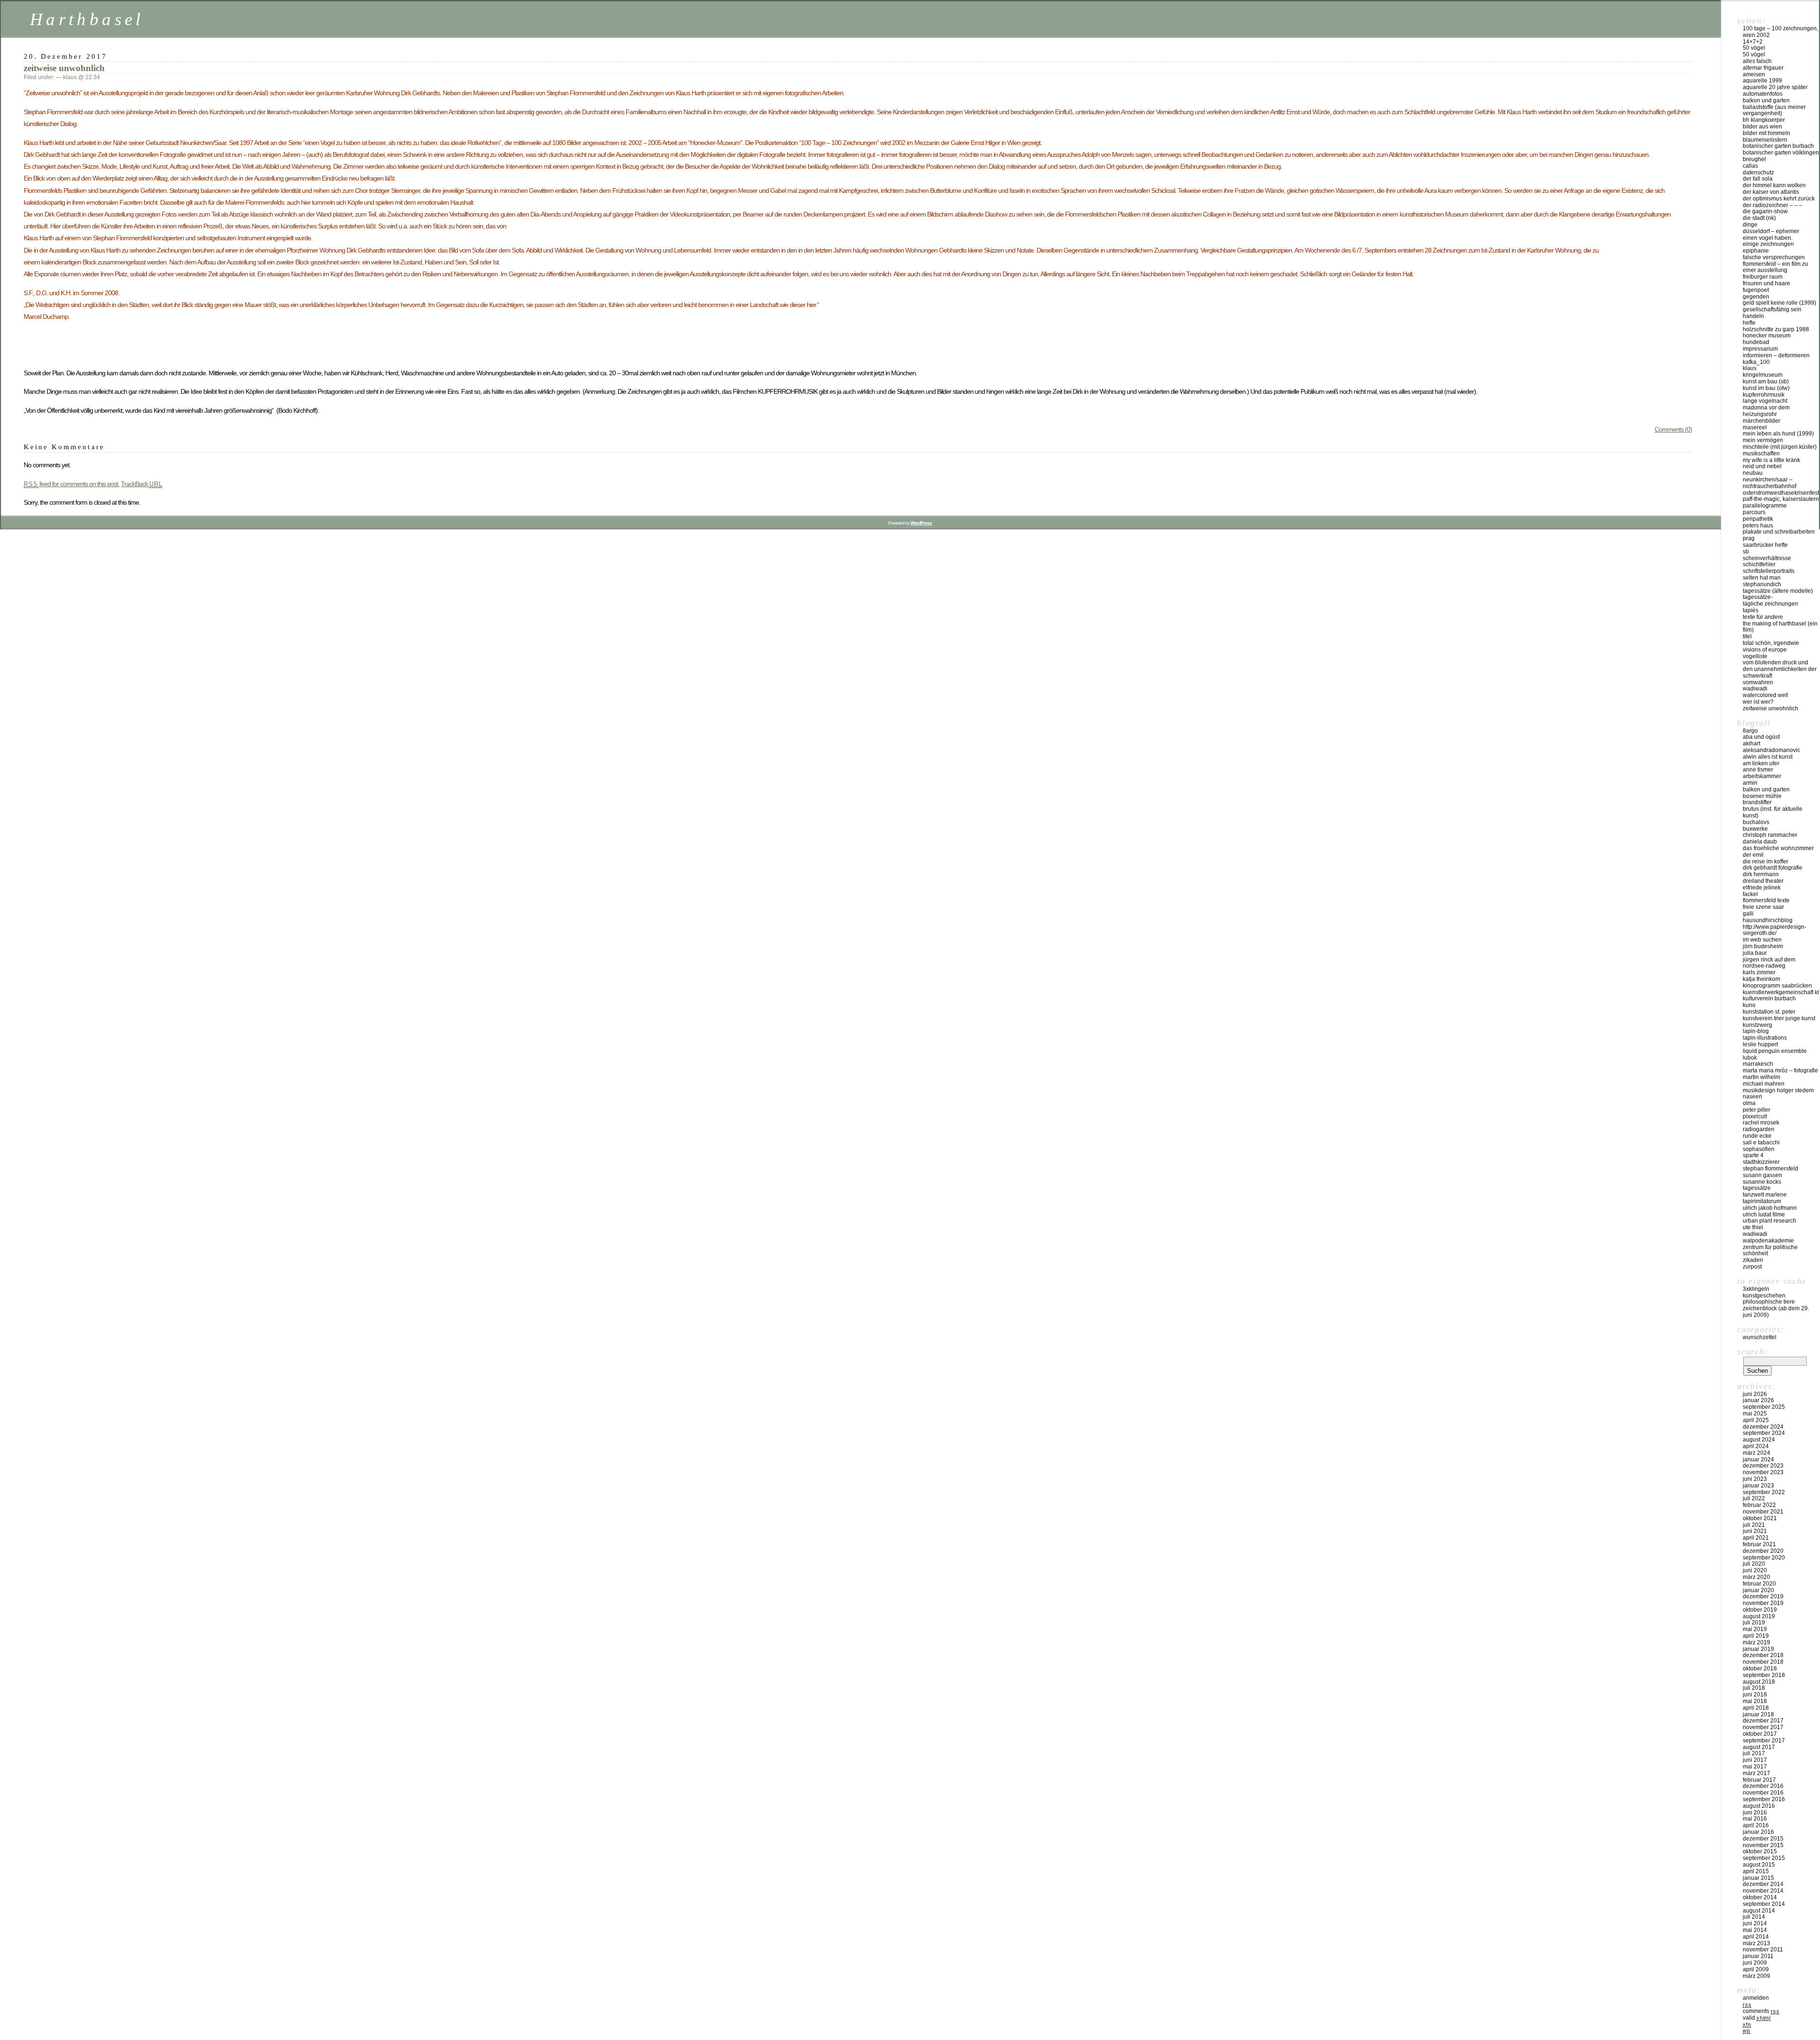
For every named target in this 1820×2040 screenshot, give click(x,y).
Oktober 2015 (1760, 1851)
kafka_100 (1756, 362)
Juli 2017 (1754, 1753)
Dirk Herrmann (1761, 874)
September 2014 (1764, 1904)
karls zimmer (1759, 972)
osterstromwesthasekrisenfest (1781, 493)
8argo (1750, 731)
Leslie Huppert (1760, 1044)
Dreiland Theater (1763, 881)
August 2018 (1759, 1682)
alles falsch (1757, 61)
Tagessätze (1757, 1188)
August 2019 (1759, 1616)
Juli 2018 (1754, 1688)
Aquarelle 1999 (1762, 81)
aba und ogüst (1761, 737)
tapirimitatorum (1762, 1201)
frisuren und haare (1766, 283)
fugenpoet (1756, 290)
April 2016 (1756, 1825)
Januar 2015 (1758, 1878)
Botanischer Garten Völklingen (1781, 153)
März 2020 (1756, 1577)
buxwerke (1755, 829)
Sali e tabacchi (1761, 1142)
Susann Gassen (1762, 1175)
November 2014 (1763, 1891)
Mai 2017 (1755, 1767)
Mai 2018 (1755, 1701)
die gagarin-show (1765, 211)
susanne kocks (1762, 1182)
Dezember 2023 (1763, 1466)
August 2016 (1759, 1806)
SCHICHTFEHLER (1759, 564)
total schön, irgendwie (1771, 643)
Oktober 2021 (1760, 1518)
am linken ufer (1761, 763)
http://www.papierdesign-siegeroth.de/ (1774, 930)
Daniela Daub (1760, 842)
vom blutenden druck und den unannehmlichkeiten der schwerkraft (1780, 669)
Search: (1752, 1351)
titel (1747, 636)
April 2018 (1756, 1708)
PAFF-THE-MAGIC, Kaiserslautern (1781, 499)
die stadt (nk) (1759, 218)
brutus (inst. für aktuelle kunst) (1773, 812)
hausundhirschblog (1768, 920)
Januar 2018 (1758, 1714)
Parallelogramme (1765, 506)
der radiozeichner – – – (1773, 205)
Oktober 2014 (1760, 1897)
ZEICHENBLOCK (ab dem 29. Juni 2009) (1776, 1312)
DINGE (1750, 225)
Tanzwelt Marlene (1765, 1195)
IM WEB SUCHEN (1762, 940)
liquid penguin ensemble (1775, 1051)
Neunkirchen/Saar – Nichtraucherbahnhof (1770, 483)
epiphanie (1756, 251)
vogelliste (1755, 656)
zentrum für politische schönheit (1770, 1251)
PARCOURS (1754, 512)
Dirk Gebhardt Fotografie (1773, 868)
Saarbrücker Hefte (1765, 545)
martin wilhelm (1761, 1077)
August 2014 (1759, 1911)
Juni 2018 (1755, 1695)
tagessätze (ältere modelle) (1778, 591)
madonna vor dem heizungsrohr (1766, 411)
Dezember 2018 (1763, 1655)
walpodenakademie (1768, 1241)
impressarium (1760, 349)
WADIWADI (1755, 689)
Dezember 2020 (1763, 1551)
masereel (1755, 427)
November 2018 (1763, 1662)
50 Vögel (1754, 48)
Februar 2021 (1759, 1544)
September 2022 (1764, 1492)
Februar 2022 (1759, 1505)
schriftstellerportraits (1769, 571)
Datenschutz (1758, 172)
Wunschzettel (1760, 1337)
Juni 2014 (1755, 1923)
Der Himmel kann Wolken (1774, 185)
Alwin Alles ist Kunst (1768, 757)
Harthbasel (87, 19)
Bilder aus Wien (1762, 127)
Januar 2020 (1758, 1590)
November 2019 (1763, 1603)
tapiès (1751, 610)
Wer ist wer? (1758, 702)
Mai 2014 (1755, 1930)
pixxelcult (1755, 1116)
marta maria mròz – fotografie (1780, 1070)
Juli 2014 (1754, 1917)
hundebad (1756, 342)
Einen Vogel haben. (1768, 238)
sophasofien (1759, 1149)
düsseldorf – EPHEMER (1771, 231)
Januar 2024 (1758, 1460)
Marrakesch (1758, 1064)
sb (1746, 552)
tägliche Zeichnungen (1770, 604)
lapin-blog (1756, 1031)
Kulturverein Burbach (1769, 998)
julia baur (1755, 953)
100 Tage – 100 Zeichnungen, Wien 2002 (1780, 32)
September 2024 (1764, 1433)
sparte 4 (1753, 1155)
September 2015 (1764, 1858)
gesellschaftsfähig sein (1772, 309)
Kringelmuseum (1763, 375)
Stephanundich (1762, 584)
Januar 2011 (1758, 1956)
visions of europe (1765, 650)
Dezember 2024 (1763, 1427)
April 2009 (1756, 1969)
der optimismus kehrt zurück (1779, 199)
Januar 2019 (1758, 1649)
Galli (1748, 914)
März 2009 (1756, 1976)
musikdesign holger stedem (1778, 1090)
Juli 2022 (1754, 1498)
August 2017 (1759, 1747)
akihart (1752, 743)
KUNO (1749, 1005)
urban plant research (1770, 1221)
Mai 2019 (1755, 1629)
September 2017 (1764, 1741)
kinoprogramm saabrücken (1777, 986)
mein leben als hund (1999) (1778, 434)
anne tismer (1758, 770)
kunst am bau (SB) (1766, 381)
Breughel (1754, 159)
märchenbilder (1761, 421)
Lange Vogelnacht (1765, 401)
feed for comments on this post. (72, 484)
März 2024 (1756, 1453)
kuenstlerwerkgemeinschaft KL (1781, 992)
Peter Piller (1756, 1110)
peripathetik (1758, 519)
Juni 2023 (1755, 1479)
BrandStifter (1757, 802)
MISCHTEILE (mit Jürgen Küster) (1780, 447)
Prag (1749, 538)
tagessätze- (1758, 597)
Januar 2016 (1758, 1832)
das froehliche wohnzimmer (1778, 848)
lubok (1750, 1058)
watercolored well (1765, 695)
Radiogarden (1759, 1129)
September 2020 (1764, 1558)
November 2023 (1763, 1472)
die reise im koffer (1765, 861)
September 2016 (1764, 1799)
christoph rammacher (1770, 835)
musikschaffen (1761, 453)
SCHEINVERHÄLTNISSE (1767, 558)
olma (1749, 1103)
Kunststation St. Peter (1769, 1012)
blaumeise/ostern (1765, 140)
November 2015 (1763, 1845)
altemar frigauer (1763, 68)
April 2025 (1756, 1420)
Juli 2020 (1754, 1564)
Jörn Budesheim (1763, 946)
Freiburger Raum (1763, 277)
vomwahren (1758, 682)
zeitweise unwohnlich (64, 68)
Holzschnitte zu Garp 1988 (1776, 329)
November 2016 (1763, 1793)
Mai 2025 (1755, 1414)
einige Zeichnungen (1768, 244)
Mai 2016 (1755, 1819)
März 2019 (1756, 1642)
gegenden (1756, 297)
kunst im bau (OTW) (1766, 388)
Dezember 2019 (1763, 1596)
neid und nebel (1762, 466)
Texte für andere (1763, 617)
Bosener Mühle (1762, 796)
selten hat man (1762, 578)
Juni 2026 (1755, 1394)
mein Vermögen (1763, 440)
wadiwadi (1755, 1234)
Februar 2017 (1759, 1780)
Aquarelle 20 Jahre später (1775, 87)
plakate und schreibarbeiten (1779, 532)
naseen (1752, 1097)
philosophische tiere (1769, 1302)
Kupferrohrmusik (1764, 395)
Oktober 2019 (1760, 1610)
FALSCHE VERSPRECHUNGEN (1774, 257)
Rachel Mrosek (1761, 1123)
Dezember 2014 (1763, 1884)
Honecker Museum (1767, 335)
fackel (1750, 894)
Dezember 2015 (1763, 1839)
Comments (1761, 2011)
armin (1750, 783)
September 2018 (1764, 1675)
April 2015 (1756, 1871)
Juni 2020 (1755, 1570)
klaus (1750, 368)
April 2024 (1756, 1446)
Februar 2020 (1759, 1584)
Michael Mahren (1764, 1084)
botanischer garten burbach (1778, 146)
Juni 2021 (1755, 1531)
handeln (1753, 316)
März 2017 (1756, 1773)
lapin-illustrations (1765, 1038)
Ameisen (1754, 74)
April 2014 (1756, 1937)
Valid (1757, 2018)
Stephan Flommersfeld (1770, 1169)
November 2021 (1763, 1512)
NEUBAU (1753, 473)
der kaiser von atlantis (1771, 192)
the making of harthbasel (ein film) (1780, 627)
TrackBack (142, 484)
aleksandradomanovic (1771, 750)
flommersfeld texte (1766, 900)
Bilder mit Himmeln (1766, 133)
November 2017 (1763, 1727)
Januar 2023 (1758, 1486)
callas (1750, 166)
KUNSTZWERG (1757, 1025)
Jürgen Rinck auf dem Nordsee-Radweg (1769, 963)
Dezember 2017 (1763, 1721)
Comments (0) (1673, 429)
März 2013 (1756, 1943)
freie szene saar (1763, 907)
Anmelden (1756, 1998)
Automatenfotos (1763, 94)
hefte (1749, 323)
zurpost (1752, 1267)
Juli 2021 (1754, 1525)
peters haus (1758, 526)
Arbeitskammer (1762, 776)
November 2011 (1763, 1949)
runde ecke (1757, 1136)
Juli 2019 (1754, 1623)
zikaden (1753, 1260)
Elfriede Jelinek (1762, 888)
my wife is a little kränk (1771, 460)
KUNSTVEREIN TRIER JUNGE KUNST (1779, 1018)
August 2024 (1759, 1440)
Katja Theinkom (1761, 979)
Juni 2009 (1755, 1963)
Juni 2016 (1755, 1813)
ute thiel (1753, 1227)
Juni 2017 (1755, 1760)
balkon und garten (1766, 100)
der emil (1753, 855)
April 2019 (1756, 1636)
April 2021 (1756, 1538)
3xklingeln (1756, 1289)
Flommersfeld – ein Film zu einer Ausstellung (1775, 267)
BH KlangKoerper (1764, 120)
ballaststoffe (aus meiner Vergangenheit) (1774, 110)
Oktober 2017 (1760, 1734)
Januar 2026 (1758, 1400)
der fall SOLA (1758, 179)
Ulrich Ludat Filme (1764, 1215)
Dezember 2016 (1763, 1786)
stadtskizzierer (1761, 1162)
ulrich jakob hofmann (1770, 1208)
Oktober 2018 (1760, 1668)
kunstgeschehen (1764, 1296)
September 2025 (1764, 1407)
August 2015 (1759, 1865)
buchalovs (1756, 822)
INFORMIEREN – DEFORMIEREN (1776, 355)
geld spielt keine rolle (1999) (1779, 303)
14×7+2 (1753, 42)
